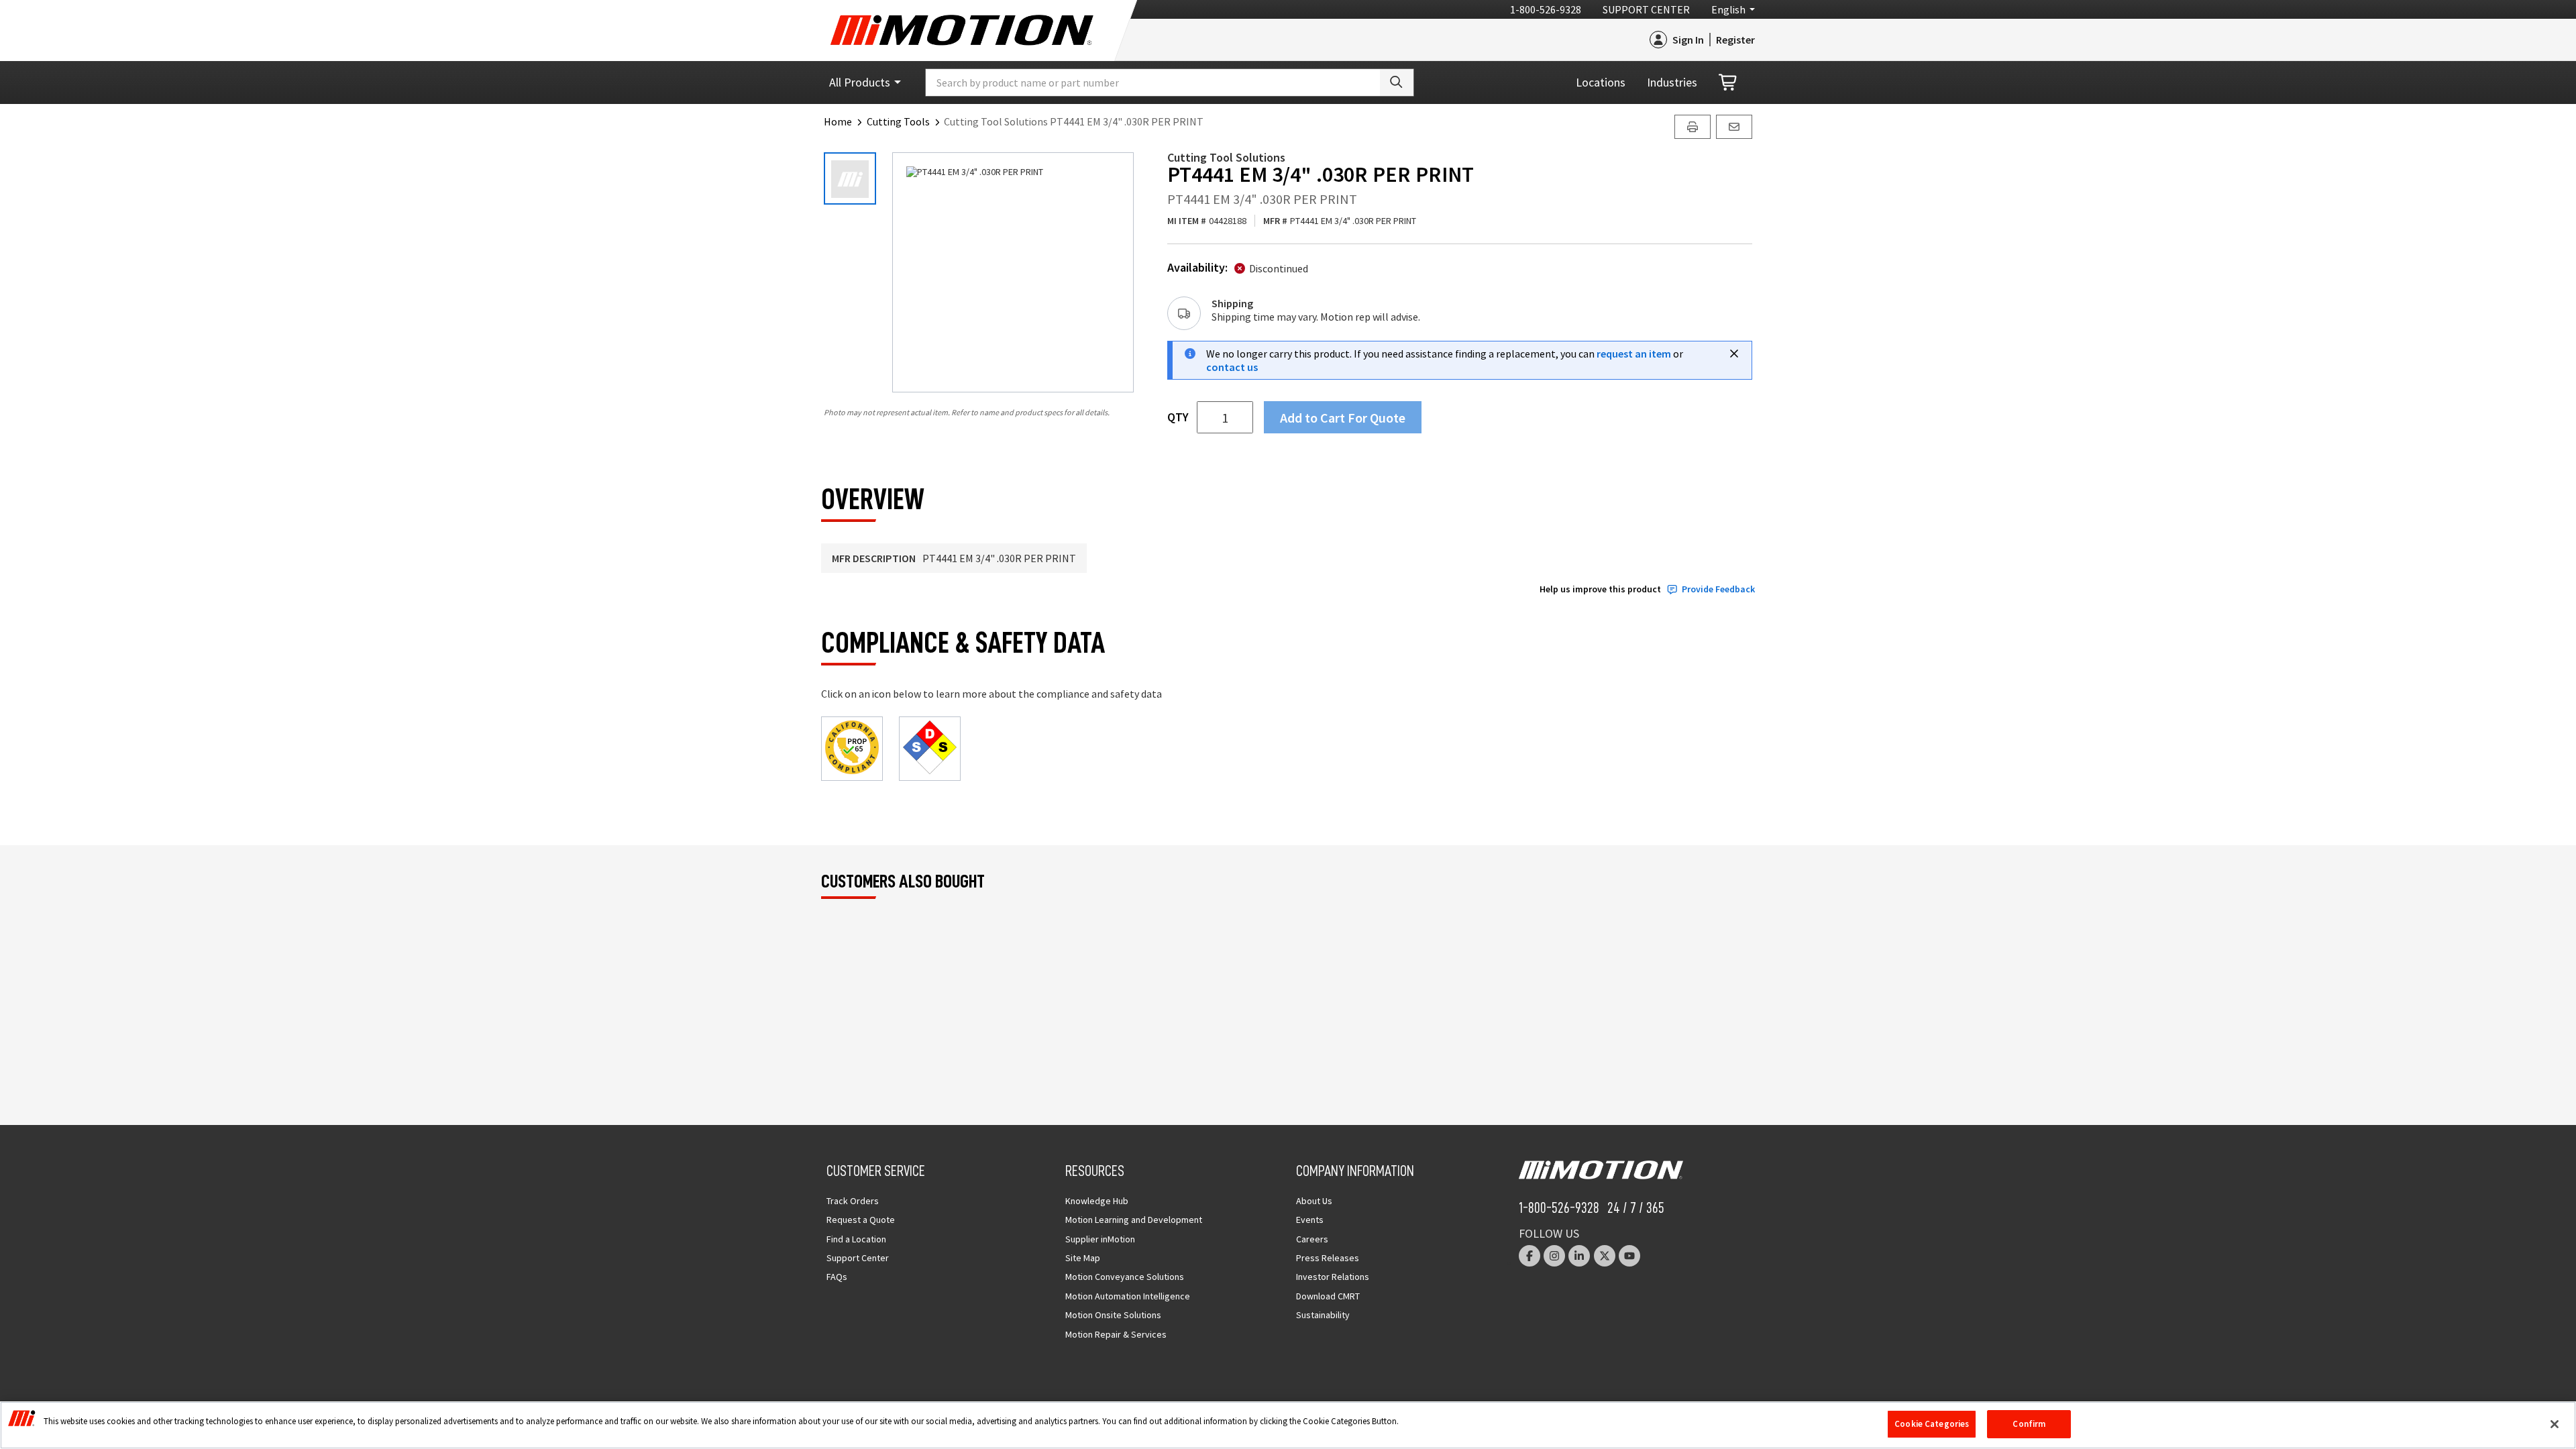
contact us (1232, 367)
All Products (860, 82)
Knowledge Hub (1097, 1201)
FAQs (837, 1277)
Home (838, 121)
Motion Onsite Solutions (1113, 1315)
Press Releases (1328, 1258)
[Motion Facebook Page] (1529, 1256)
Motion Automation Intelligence (1128, 1296)
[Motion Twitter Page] (1605, 1256)
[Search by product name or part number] (1397, 83)
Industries (1672, 82)
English (1728, 9)
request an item (1634, 354)
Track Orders (853, 1201)
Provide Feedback (1718, 589)
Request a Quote (861, 1220)
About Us (1314, 1201)
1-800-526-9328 (1546, 9)
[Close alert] (1734, 354)
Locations (1601, 82)
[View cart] (1729, 83)
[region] (1288, 1425)
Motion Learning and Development (1134, 1220)
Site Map (1083, 1258)
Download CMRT (1328, 1296)
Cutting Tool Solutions (1226, 157)
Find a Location (856, 1239)
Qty (1178, 417)
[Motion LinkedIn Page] (1579, 1256)
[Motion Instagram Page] (1554, 1256)
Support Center (1646, 9)
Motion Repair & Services (1116, 1334)
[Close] (2555, 1424)
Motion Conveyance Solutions (1125, 1277)
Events (1310, 1220)
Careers (1312, 1239)
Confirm (2029, 1424)
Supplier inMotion (1100, 1239)
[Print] (1693, 127)
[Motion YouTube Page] (1629, 1256)
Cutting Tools (898, 121)
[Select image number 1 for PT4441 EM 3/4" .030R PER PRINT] (850, 178)
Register (1735, 40)
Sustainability (1323, 1315)
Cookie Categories (1932, 1424)
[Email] (1734, 127)
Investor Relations (1333, 1277)
